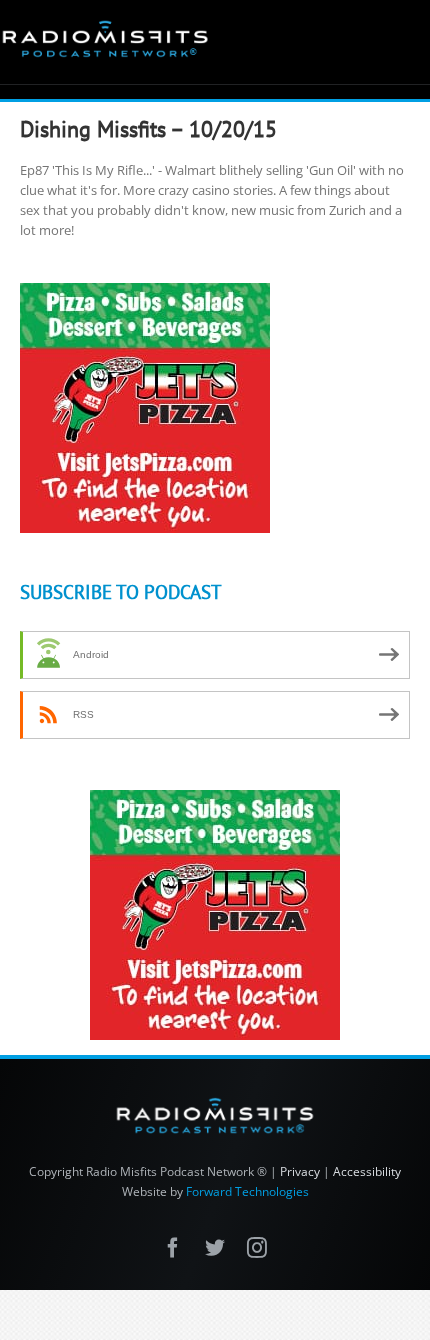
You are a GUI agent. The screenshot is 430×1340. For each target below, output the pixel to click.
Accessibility (367, 1171)
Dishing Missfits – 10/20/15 (148, 129)
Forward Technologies (247, 1191)
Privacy (300, 1171)
